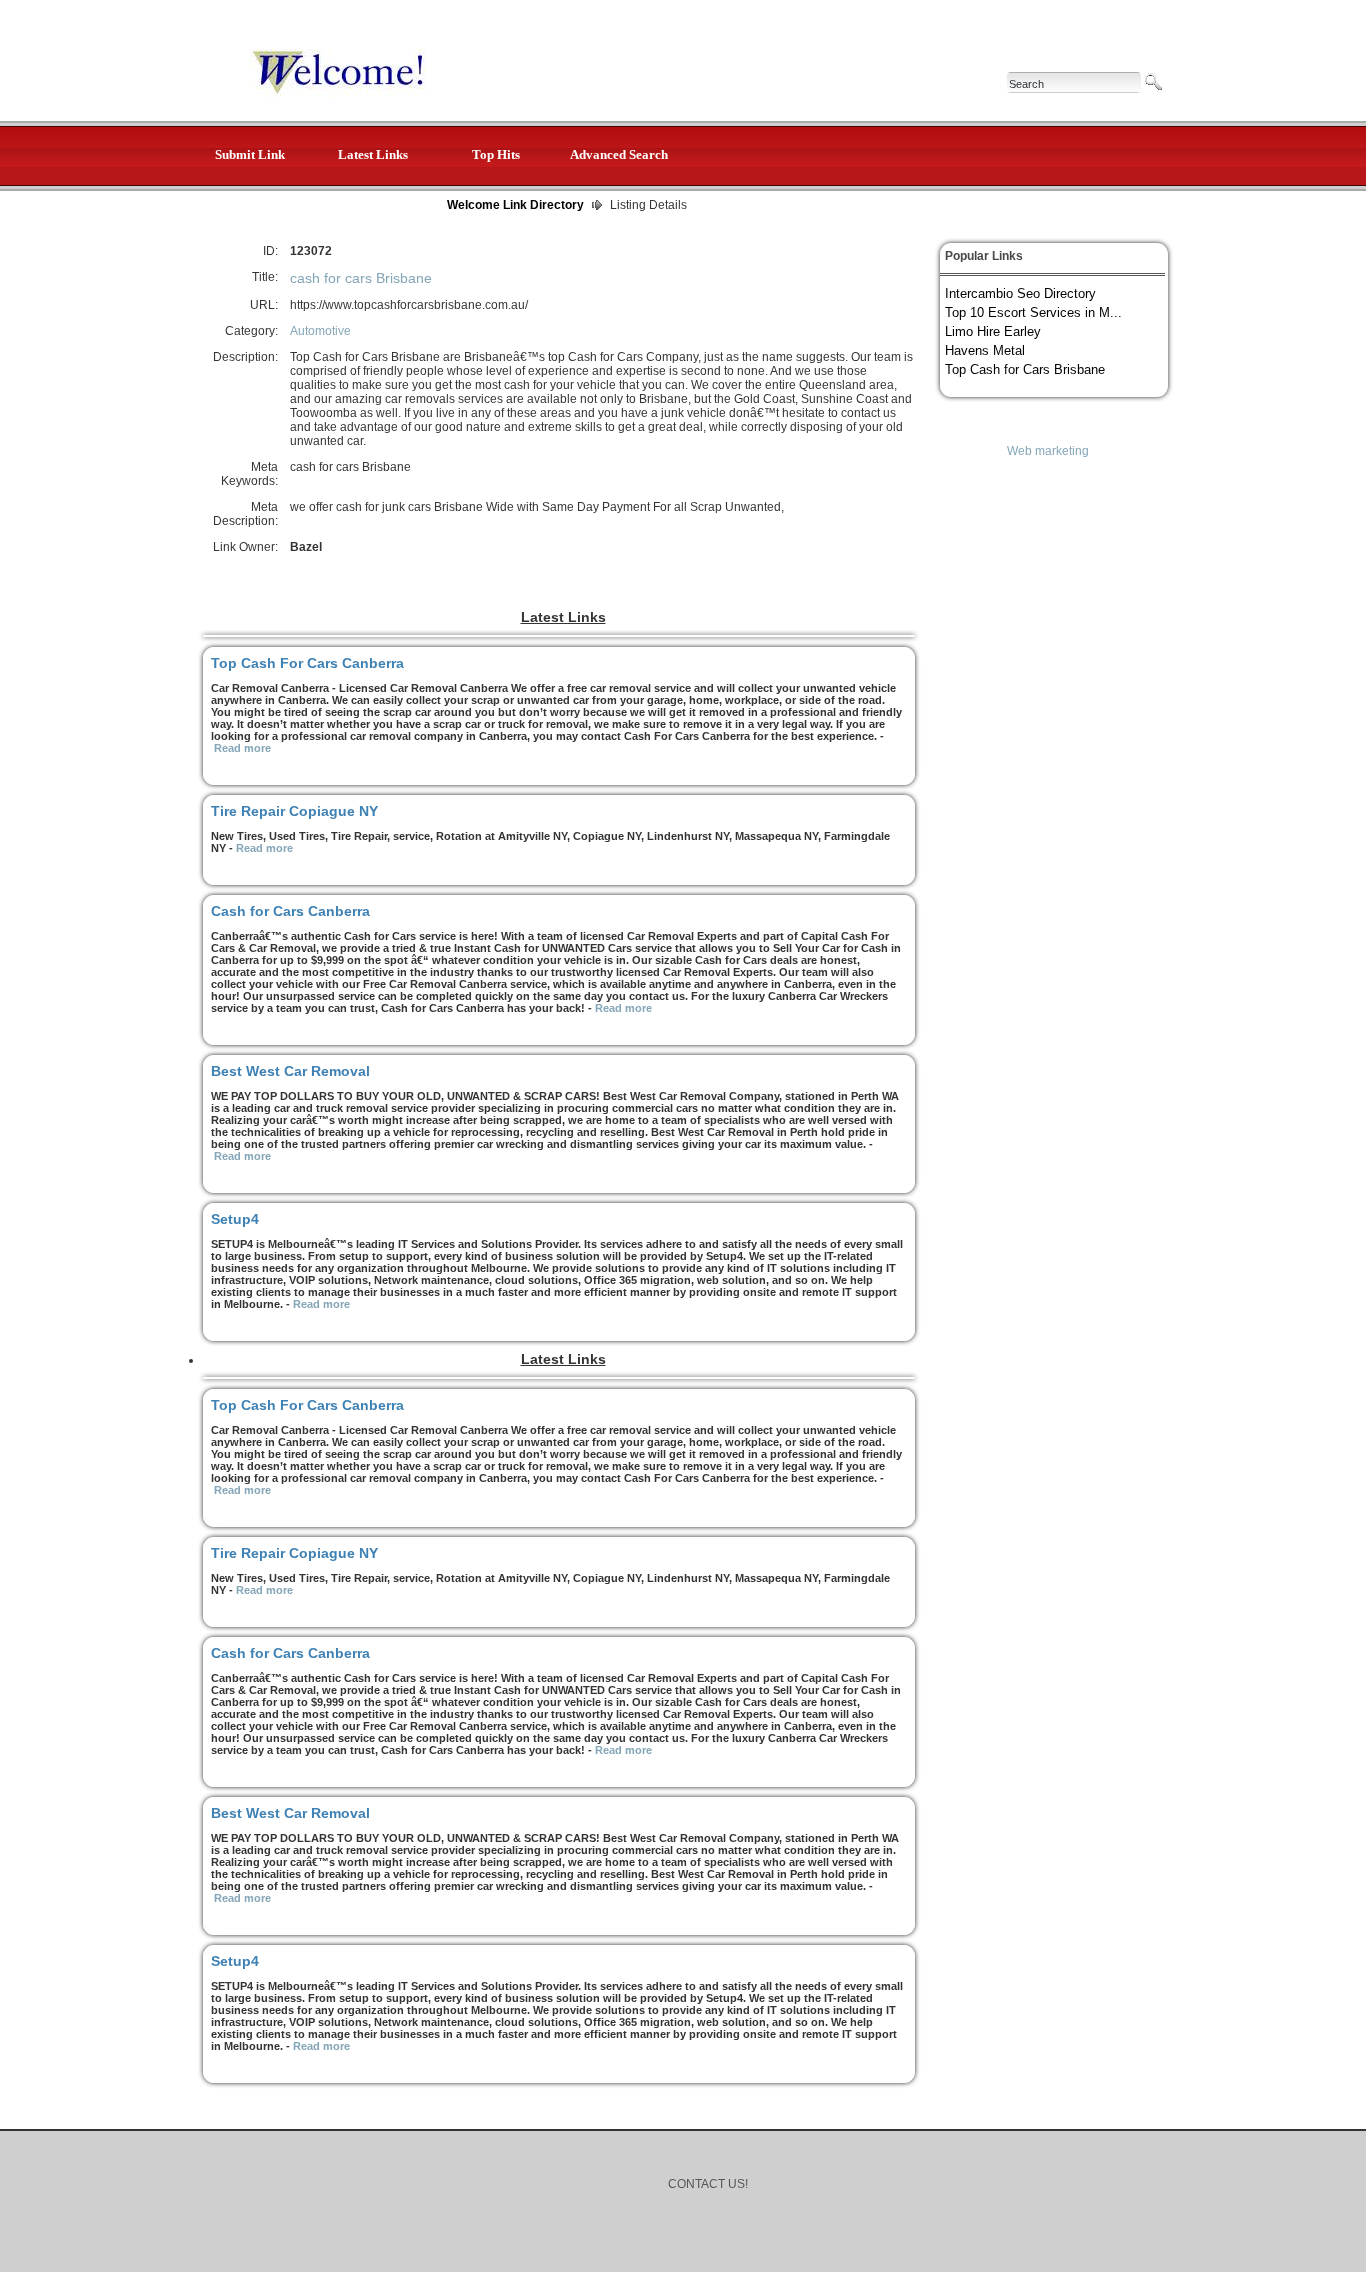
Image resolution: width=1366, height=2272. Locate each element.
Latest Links (373, 154)
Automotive (320, 331)
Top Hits (496, 154)
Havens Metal (985, 350)
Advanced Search (619, 154)
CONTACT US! (708, 2184)
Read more (242, 748)
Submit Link (250, 154)
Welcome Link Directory (515, 205)
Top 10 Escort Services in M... (1033, 312)
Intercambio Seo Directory (1020, 293)
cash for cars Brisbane (361, 278)
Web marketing (1048, 451)
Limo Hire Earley (993, 331)
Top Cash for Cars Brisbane (1025, 369)
